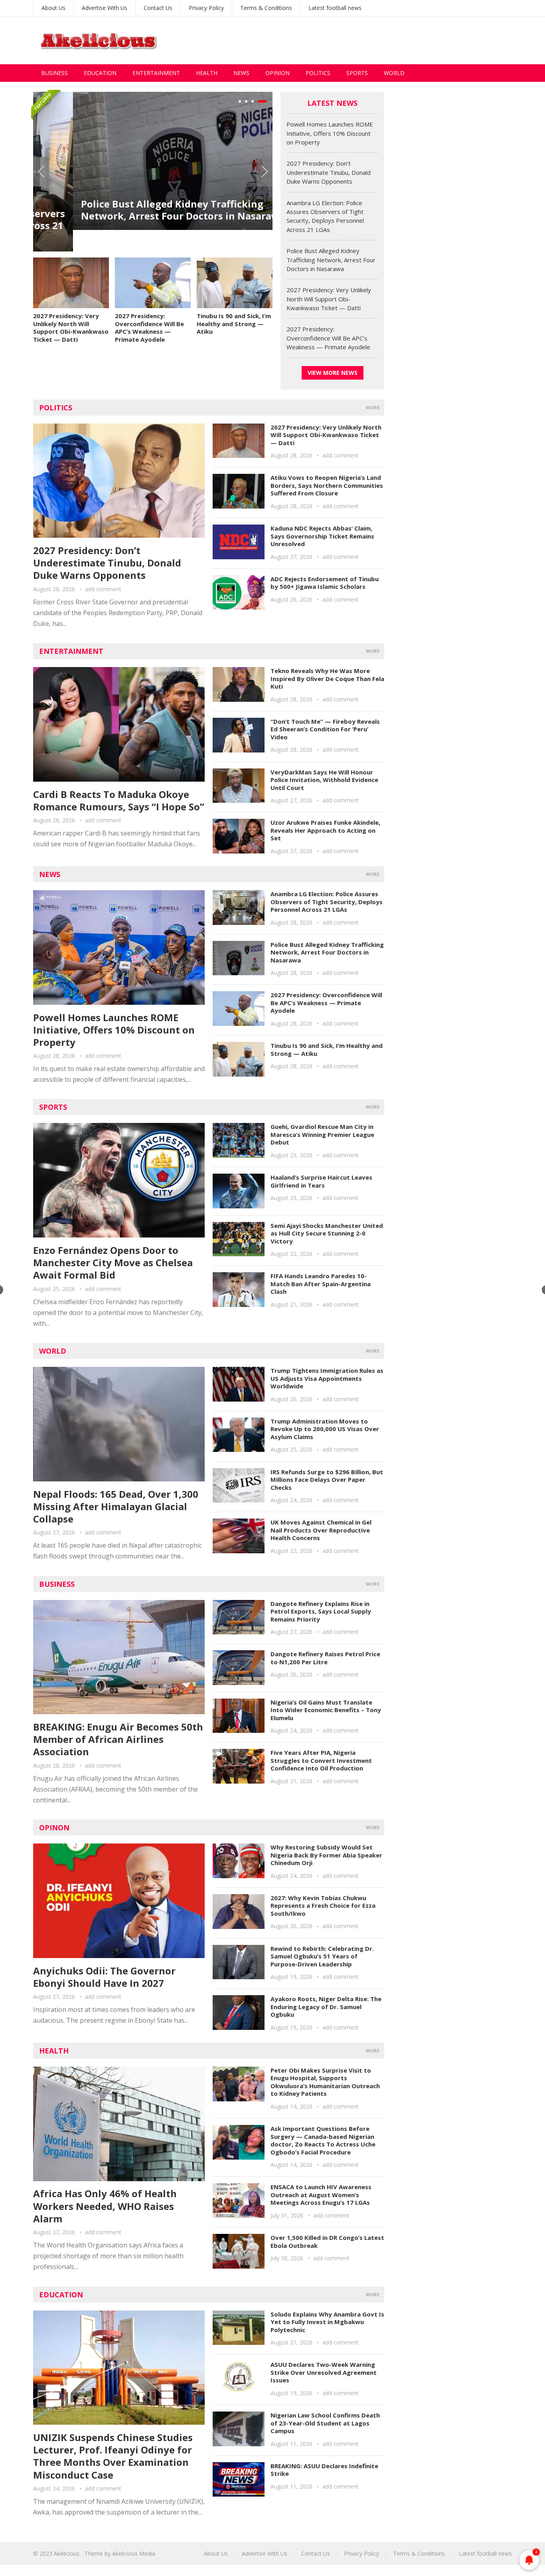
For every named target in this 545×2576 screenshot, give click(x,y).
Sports (357, 73)
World (394, 73)
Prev (41, 172)
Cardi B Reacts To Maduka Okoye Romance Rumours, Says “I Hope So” (119, 800)
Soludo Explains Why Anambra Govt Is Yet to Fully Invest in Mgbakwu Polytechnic (327, 2322)
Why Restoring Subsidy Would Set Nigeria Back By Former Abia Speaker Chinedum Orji (326, 1855)
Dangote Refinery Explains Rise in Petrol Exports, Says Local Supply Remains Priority (321, 1611)
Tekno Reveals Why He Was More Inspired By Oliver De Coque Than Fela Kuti (327, 678)
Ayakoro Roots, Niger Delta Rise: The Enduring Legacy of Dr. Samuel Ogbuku (326, 2007)
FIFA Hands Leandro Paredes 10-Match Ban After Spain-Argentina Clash (321, 1284)
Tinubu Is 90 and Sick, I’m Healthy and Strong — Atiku (234, 324)
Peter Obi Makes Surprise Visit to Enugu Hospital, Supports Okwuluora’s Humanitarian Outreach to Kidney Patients (325, 2082)
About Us (53, 8)
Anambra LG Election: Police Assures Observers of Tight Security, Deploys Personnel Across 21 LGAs (327, 902)
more (373, 407)
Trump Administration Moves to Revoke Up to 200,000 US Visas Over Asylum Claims (325, 1429)
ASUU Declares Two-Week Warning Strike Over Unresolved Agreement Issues (324, 2372)
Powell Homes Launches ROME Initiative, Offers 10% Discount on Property (330, 133)
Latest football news (335, 8)
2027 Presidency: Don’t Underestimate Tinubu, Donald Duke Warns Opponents (329, 172)
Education (100, 73)
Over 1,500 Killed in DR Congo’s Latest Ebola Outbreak (327, 2241)
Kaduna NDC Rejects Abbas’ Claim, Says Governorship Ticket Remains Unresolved (322, 536)
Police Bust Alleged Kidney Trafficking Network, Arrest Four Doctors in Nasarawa (143, 210)
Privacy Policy (206, 8)
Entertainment (156, 73)
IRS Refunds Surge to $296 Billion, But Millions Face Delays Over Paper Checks (327, 1480)
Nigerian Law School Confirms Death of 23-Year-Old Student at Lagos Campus (325, 2423)
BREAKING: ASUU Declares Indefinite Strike (324, 2470)
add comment (103, 589)
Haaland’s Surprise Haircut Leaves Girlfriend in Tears (321, 1181)
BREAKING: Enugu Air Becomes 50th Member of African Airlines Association (118, 1739)
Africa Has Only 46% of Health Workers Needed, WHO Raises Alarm (105, 2206)
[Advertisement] (367, 40)
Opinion (277, 73)
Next (265, 172)
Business (54, 73)
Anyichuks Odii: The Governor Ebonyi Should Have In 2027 (104, 1977)
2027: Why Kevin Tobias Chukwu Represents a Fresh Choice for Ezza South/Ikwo (323, 1906)
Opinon (54, 1828)
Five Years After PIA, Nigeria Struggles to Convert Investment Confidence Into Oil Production (321, 1760)
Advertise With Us (105, 8)
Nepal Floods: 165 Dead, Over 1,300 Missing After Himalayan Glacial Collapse (116, 1506)
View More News (333, 373)
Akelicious (67, 2553)
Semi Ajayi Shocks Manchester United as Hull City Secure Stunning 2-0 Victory (327, 1233)
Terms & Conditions (266, 8)
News (241, 73)
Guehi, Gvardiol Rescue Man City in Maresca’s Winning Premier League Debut (322, 1134)
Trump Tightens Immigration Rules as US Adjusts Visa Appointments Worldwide (327, 1378)
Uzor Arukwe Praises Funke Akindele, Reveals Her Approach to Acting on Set (325, 830)
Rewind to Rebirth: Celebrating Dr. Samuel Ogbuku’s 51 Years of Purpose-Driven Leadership (322, 1956)
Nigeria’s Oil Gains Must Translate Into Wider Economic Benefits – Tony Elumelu (326, 1710)
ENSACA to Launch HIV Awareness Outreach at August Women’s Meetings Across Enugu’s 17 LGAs (321, 2195)
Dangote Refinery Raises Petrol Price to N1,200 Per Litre (325, 1658)
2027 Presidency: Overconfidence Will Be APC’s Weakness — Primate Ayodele (149, 328)
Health (207, 73)
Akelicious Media (134, 2553)
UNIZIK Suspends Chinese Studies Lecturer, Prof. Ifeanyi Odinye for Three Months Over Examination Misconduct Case (113, 2456)
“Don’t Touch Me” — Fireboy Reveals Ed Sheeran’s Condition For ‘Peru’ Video (325, 729)
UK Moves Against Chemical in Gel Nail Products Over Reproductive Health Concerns (321, 1530)
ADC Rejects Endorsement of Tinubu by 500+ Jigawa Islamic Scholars (325, 583)
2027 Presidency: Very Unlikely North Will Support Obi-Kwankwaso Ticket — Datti (71, 328)
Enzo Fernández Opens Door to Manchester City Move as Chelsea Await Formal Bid (113, 1262)
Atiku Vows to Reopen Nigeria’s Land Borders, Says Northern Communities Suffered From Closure (327, 485)
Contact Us (158, 8)
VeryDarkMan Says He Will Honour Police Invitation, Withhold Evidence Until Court (324, 780)
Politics (318, 73)
